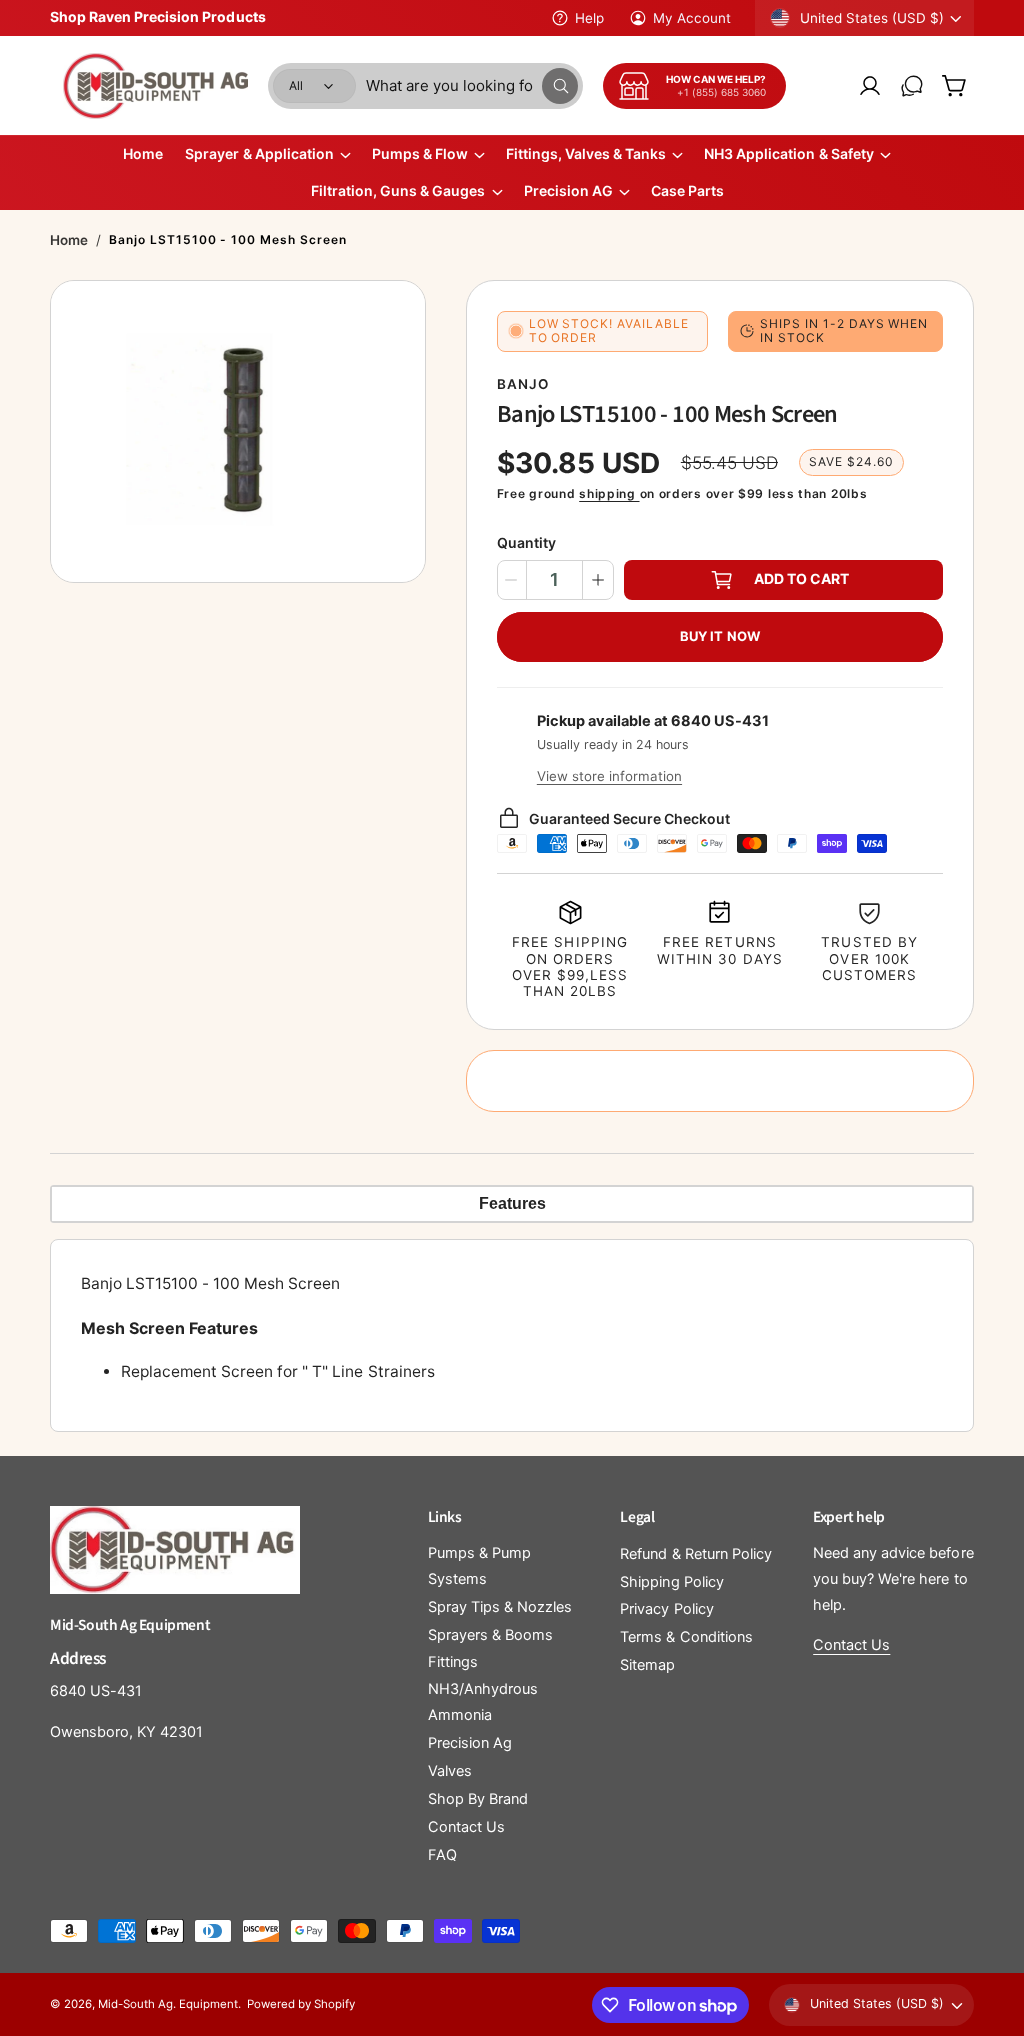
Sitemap (647, 1665)
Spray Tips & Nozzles (500, 1607)
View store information (609, 776)
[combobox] (472, 86)
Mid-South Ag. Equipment (168, 2004)
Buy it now (720, 636)
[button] (954, 86)
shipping (609, 493)
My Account (692, 18)
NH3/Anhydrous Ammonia (483, 1702)
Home (69, 240)
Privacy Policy (666, 1609)
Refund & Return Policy (695, 1554)
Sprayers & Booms (490, 1635)
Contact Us (466, 1827)
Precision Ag (470, 1743)
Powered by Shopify (301, 2004)
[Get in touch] (912, 86)
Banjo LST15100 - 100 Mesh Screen (228, 239)
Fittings (453, 1662)
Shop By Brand (478, 1799)
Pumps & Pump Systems (479, 1566)
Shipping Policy (671, 1582)
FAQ (442, 1855)
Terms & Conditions (686, 1637)
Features (512, 1203)
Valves (450, 1771)
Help (589, 18)
